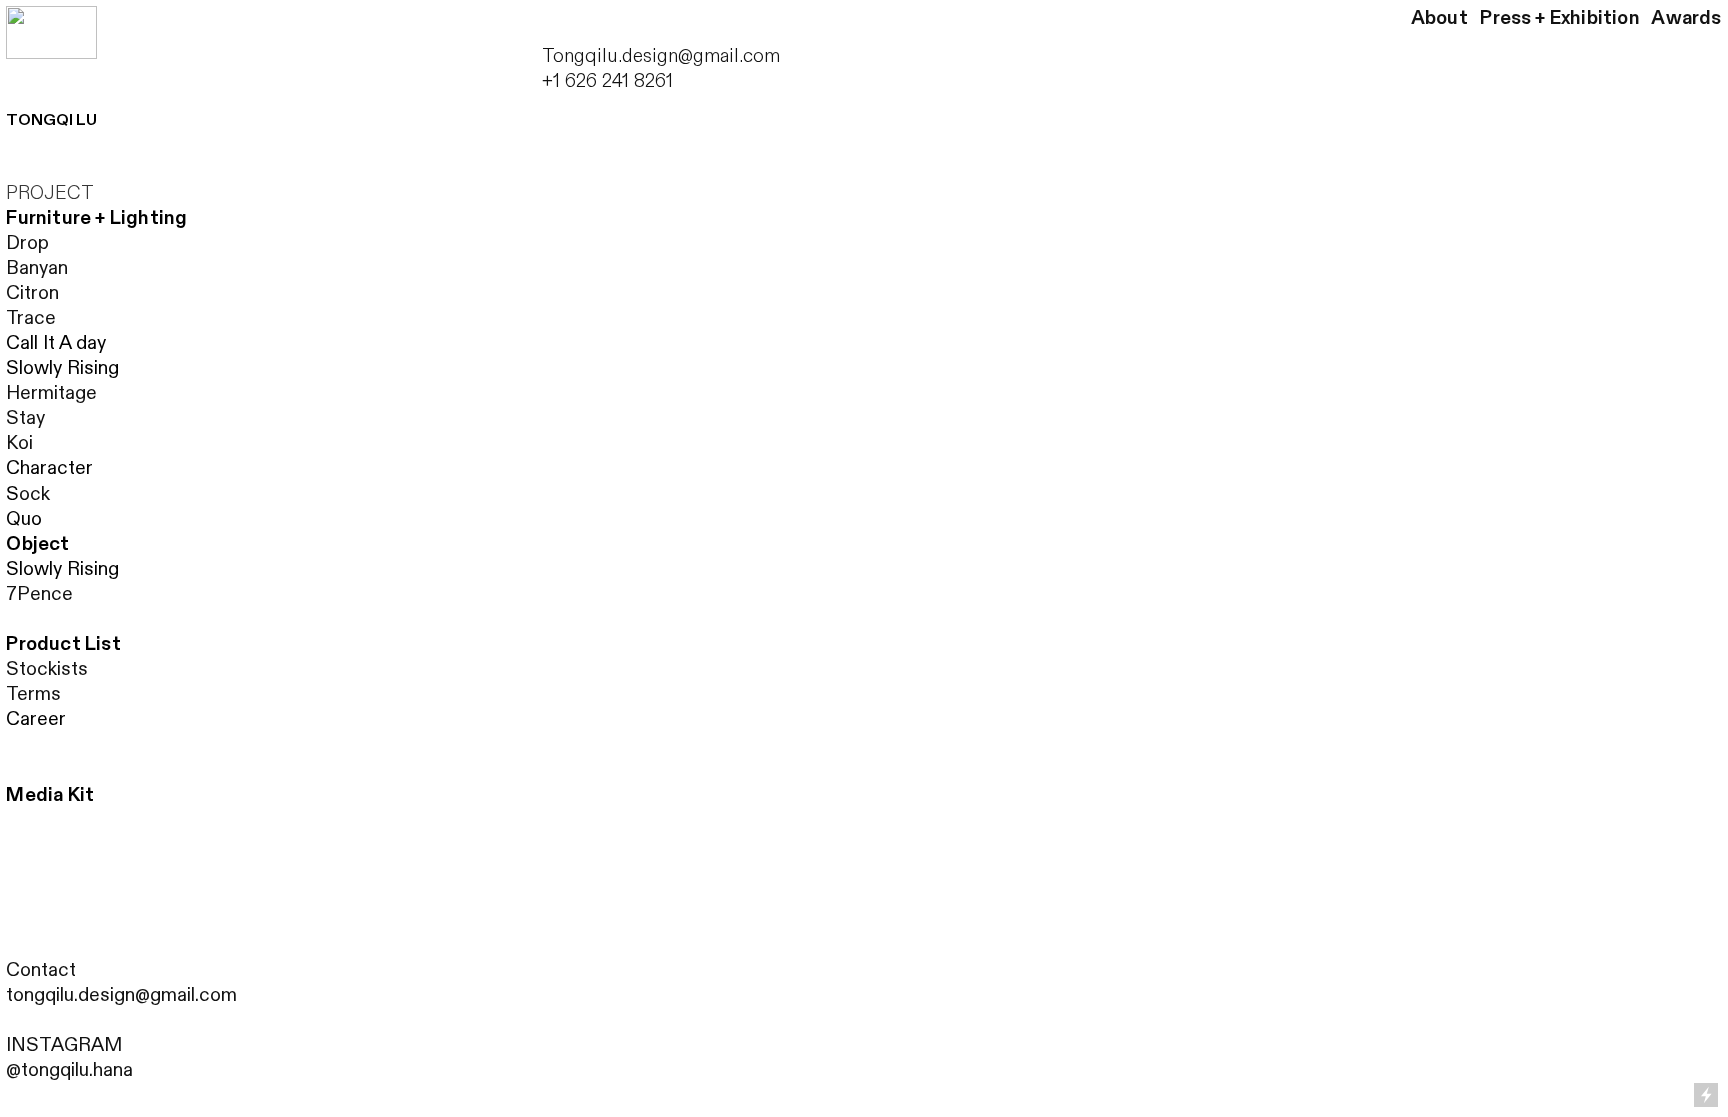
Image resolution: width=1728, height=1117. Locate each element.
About (1439, 18)
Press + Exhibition (1559, 18)
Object (37, 544)
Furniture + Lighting (96, 218)
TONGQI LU (51, 120)
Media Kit (50, 795)
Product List (63, 644)
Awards (1686, 18)
